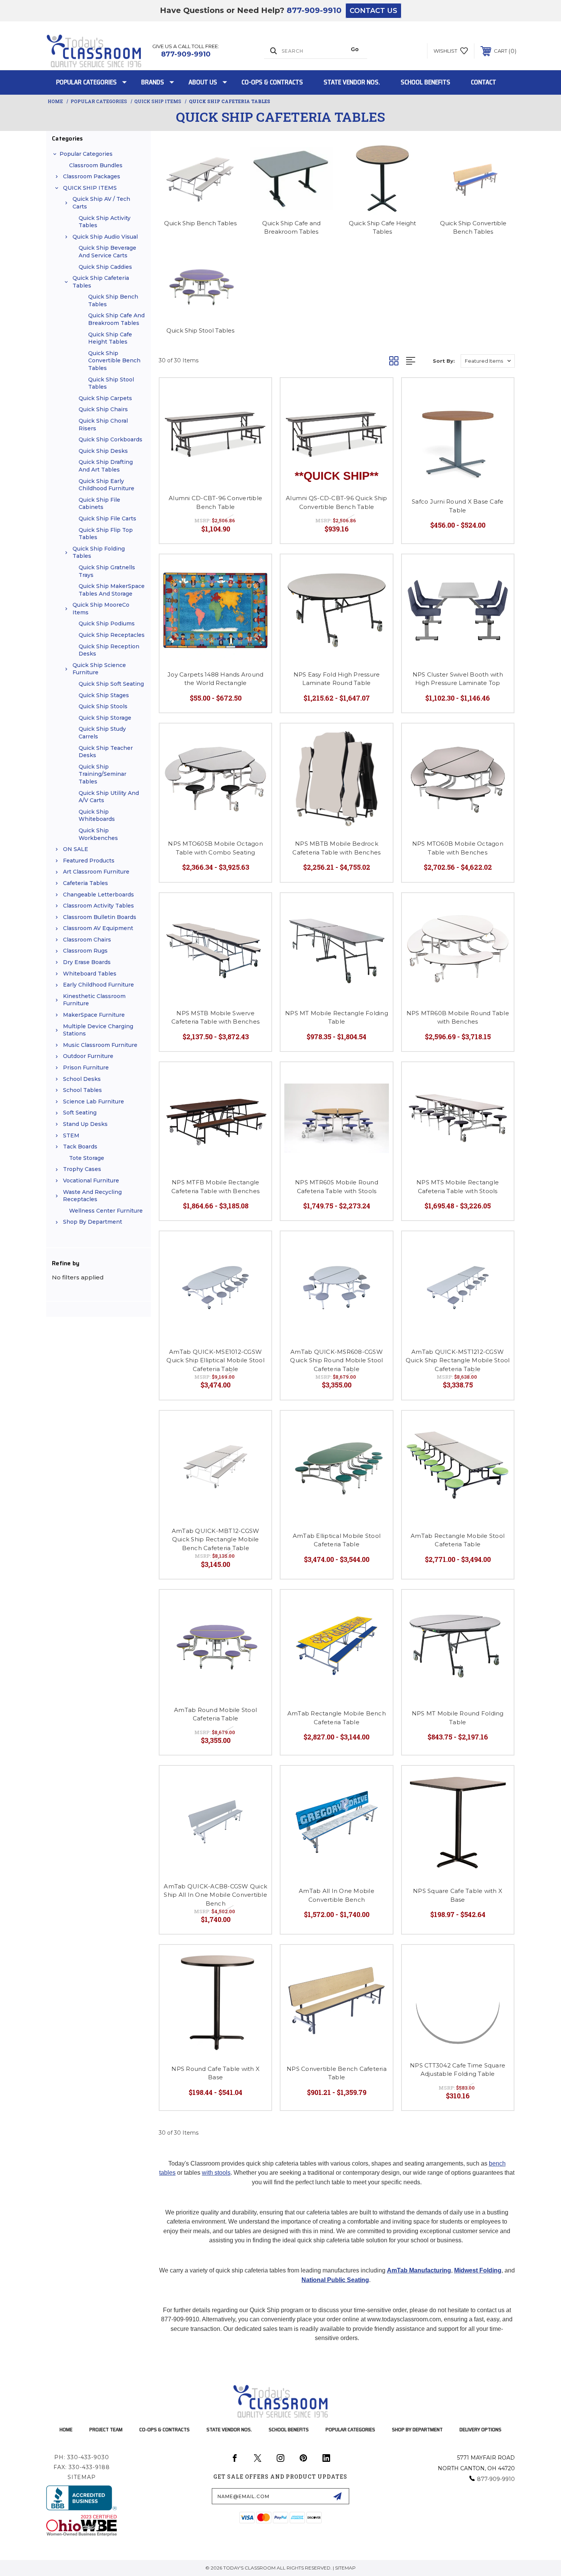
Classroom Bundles (96, 165)
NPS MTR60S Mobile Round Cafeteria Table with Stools (337, 1187)
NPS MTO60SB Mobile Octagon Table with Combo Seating (215, 848)
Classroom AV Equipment (98, 928)
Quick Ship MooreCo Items (101, 609)
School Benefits (426, 82)
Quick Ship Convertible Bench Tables (114, 361)
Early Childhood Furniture (98, 985)
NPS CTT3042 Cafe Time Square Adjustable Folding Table (458, 2070)
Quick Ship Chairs (103, 409)
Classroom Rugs (85, 951)
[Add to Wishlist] (256, 393)
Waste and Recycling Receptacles (92, 1196)
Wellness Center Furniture (106, 1211)
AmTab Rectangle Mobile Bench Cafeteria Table (337, 1718)
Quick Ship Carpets (105, 398)
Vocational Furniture (91, 1181)
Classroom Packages (92, 176)
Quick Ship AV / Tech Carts (101, 203)
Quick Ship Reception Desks (109, 650)
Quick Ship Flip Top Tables (106, 534)
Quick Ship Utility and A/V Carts (109, 797)
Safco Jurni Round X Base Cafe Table (458, 506)
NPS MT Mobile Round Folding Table (458, 1718)
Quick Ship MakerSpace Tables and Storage (112, 590)
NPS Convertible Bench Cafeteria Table (337, 2073)
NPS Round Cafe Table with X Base (215, 2073)
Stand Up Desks (85, 1124)
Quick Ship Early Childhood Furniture (106, 485)
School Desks (82, 1079)
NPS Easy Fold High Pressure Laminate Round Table (337, 679)
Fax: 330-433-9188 (82, 2467)
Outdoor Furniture (88, 1056)
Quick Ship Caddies (105, 267)
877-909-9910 (314, 10)
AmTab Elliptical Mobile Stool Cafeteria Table (337, 1540)
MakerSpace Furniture (94, 1015)
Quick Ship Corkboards (110, 439)
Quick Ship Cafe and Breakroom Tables (116, 319)
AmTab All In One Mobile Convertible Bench (337, 1895)
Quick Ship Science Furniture (99, 669)
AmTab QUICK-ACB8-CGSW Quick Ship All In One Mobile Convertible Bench (215, 1895)
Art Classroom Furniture (96, 872)
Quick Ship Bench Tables (113, 300)
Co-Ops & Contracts (272, 82)
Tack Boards (80, 1147)
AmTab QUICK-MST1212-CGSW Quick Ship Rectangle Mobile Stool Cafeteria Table (458, 1360)
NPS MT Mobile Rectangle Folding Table (337, 1017)
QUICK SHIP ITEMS (90, 188)
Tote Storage (87, 1158)
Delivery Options (480, 2429)
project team (106, 2429)
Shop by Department (93, 1222)
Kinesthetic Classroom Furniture (94, 1000)
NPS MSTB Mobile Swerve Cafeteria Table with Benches (215, 1017)
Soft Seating (80, 1113)
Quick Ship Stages (104, 695)
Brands (153, 82)
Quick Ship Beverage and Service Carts (107, 252)
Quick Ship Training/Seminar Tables (102, 774)
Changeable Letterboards (98, 895)
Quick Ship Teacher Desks (106, 752)
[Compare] (256, 413)
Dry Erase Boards (87, 962)
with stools (216, 2173)
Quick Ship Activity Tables (105, 222)
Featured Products (89, 861)
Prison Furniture (86, 1068)
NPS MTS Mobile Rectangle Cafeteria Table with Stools (458, 1187)
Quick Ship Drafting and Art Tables (106, 466)
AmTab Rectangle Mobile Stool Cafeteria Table (458, 1540)
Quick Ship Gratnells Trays (107, 571)
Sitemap (82, 2477)
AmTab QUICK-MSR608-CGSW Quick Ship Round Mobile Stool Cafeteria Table (336, 1360)
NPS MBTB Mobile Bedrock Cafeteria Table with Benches (336, 848)
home (66, 2429)
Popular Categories (86, 82)
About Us (203, 82)
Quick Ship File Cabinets (99, 504)
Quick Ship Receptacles (112, 635)
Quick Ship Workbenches (98, 834)
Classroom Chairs (87, 940)
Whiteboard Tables (90, 974)
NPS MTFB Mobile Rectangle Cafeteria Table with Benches (215, 1187)
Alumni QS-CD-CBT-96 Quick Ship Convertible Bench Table (337, 502)
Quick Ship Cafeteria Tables (101, 282)
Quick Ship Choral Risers (103, 425)
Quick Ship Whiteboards (97, 816)
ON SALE (76, 849)
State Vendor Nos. (352, 82)
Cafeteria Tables (85, 883)
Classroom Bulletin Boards (100, 917)
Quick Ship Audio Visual (105, 237)
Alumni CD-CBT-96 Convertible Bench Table (215, 502)
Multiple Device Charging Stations (98, 1030)
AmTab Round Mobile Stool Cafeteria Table (215, 1714)
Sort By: (444, 361)
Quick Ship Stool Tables (111, 383)
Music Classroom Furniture (100, 1045)
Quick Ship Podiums (107, 623)
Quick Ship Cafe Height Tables (110, 338)
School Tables (82, 1090)
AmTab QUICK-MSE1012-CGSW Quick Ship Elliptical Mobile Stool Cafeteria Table (215, 1360)
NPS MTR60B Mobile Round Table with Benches (458, 1017)
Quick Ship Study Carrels (102, 733)
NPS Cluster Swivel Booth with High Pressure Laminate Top (458, 679)
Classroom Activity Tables (98, 906)
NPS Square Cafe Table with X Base (458, 1895)
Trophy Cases (82, 1169)
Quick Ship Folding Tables (99, 552)
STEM (71, 1135)
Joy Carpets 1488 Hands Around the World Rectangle (215, 679)
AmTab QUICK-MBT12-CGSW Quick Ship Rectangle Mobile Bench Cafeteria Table (216, 1539)
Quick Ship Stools (103, 706)
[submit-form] (337, 2496)
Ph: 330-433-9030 (82, 2457)
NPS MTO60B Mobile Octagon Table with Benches (458, 848)
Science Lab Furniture (93, 1101)
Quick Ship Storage (105, 718)
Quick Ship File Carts (107, 518)
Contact (484, 82)
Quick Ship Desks (103, 451)
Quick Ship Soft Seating (111, 684)
